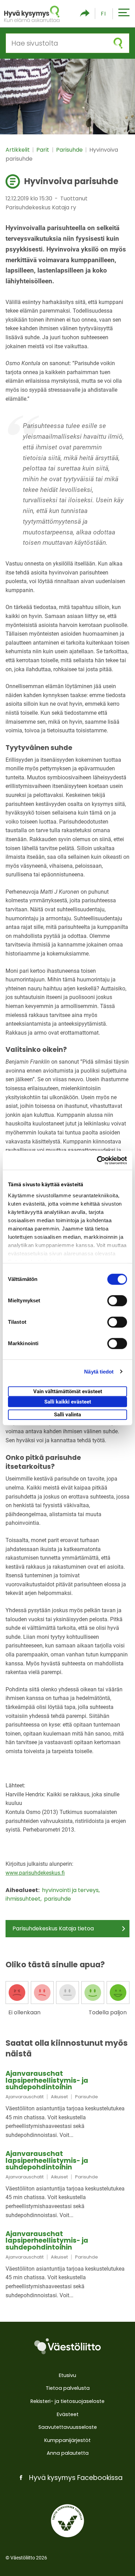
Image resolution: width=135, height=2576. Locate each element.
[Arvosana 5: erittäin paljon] (118, 1993)
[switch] (117, 1301)
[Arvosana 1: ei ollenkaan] (17, 1993)
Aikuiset (59, 2097)
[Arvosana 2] (42, 1993)
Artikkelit (18, 150)
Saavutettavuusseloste (68, 2427)
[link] (67, 2105)
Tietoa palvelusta (68, 2388)
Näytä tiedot (99, 1372)
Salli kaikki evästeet (68, 1402)
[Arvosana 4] (93, 1993)
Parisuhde (70, 150)
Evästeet (68, 2414)
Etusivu (67, 2375)
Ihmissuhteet (24, 1899)
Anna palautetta (68, 2453)
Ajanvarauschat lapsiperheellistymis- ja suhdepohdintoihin (47, 2080)
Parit (43, 150)
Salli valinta (67, 1415)
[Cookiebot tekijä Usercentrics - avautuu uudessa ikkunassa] (97, 1160)
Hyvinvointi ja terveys (71, 1890)
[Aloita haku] (118, 43)
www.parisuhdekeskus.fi (35, 1873)
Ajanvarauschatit (25, 2097)
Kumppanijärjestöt (67, 2440)
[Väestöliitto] (67, 2346)
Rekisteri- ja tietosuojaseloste (67, 2401)
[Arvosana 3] (67, 1993)
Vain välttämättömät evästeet (68, 1391)
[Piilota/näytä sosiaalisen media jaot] (85, 14)
